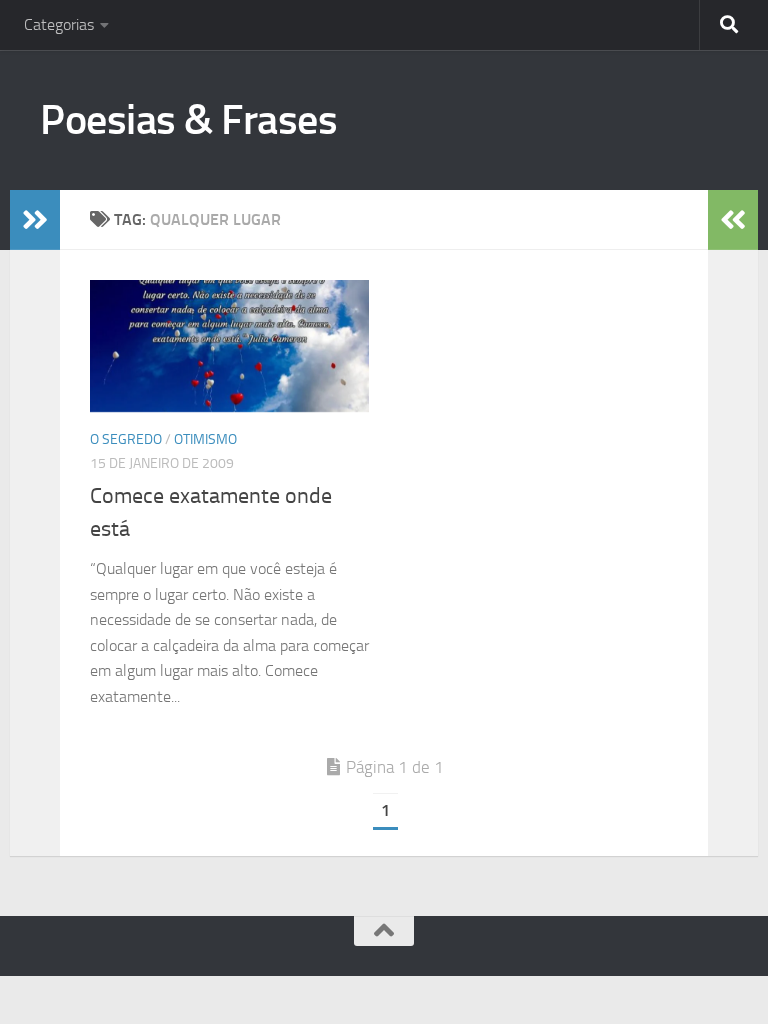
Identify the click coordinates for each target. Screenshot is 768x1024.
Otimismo (205, 439)
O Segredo (126, 439)
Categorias (59, 24)
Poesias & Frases (188, 120)
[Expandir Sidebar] (35, 220)
